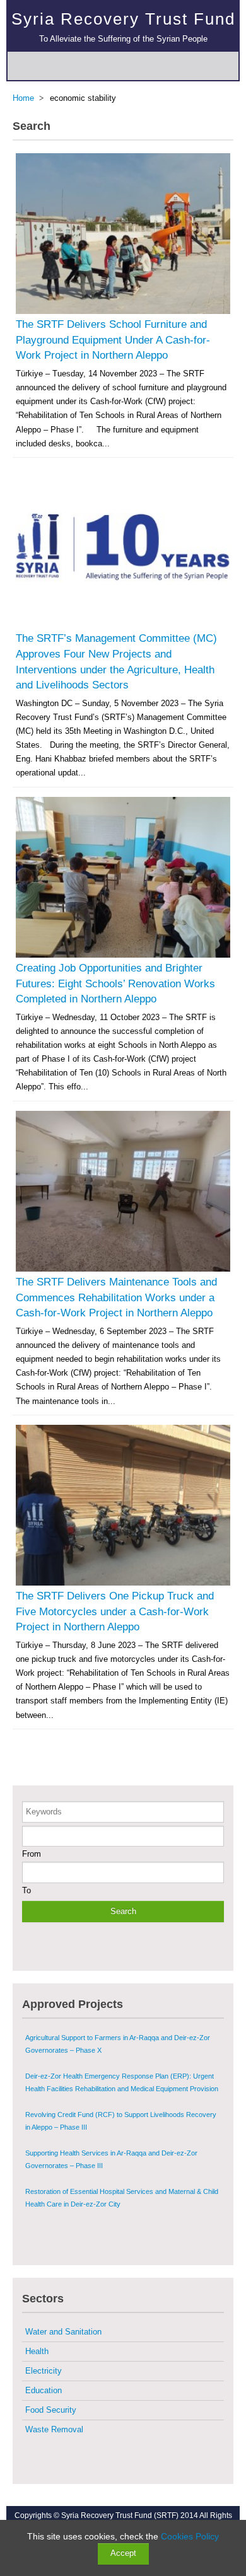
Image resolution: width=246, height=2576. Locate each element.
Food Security (51, 2410)
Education (44, 2390)
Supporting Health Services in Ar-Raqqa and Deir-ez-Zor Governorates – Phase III (111, 2159)
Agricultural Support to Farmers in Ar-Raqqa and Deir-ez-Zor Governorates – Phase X (118, 2044)
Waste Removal (54, 2429)
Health (37, 2351)
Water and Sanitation (63, 2332)
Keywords (44, 1812)
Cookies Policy (190, 2536)
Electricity (44, 2371)
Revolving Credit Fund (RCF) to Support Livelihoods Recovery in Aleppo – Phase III (121, 2121)
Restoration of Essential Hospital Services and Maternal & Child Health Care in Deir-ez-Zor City (122, 2198)
